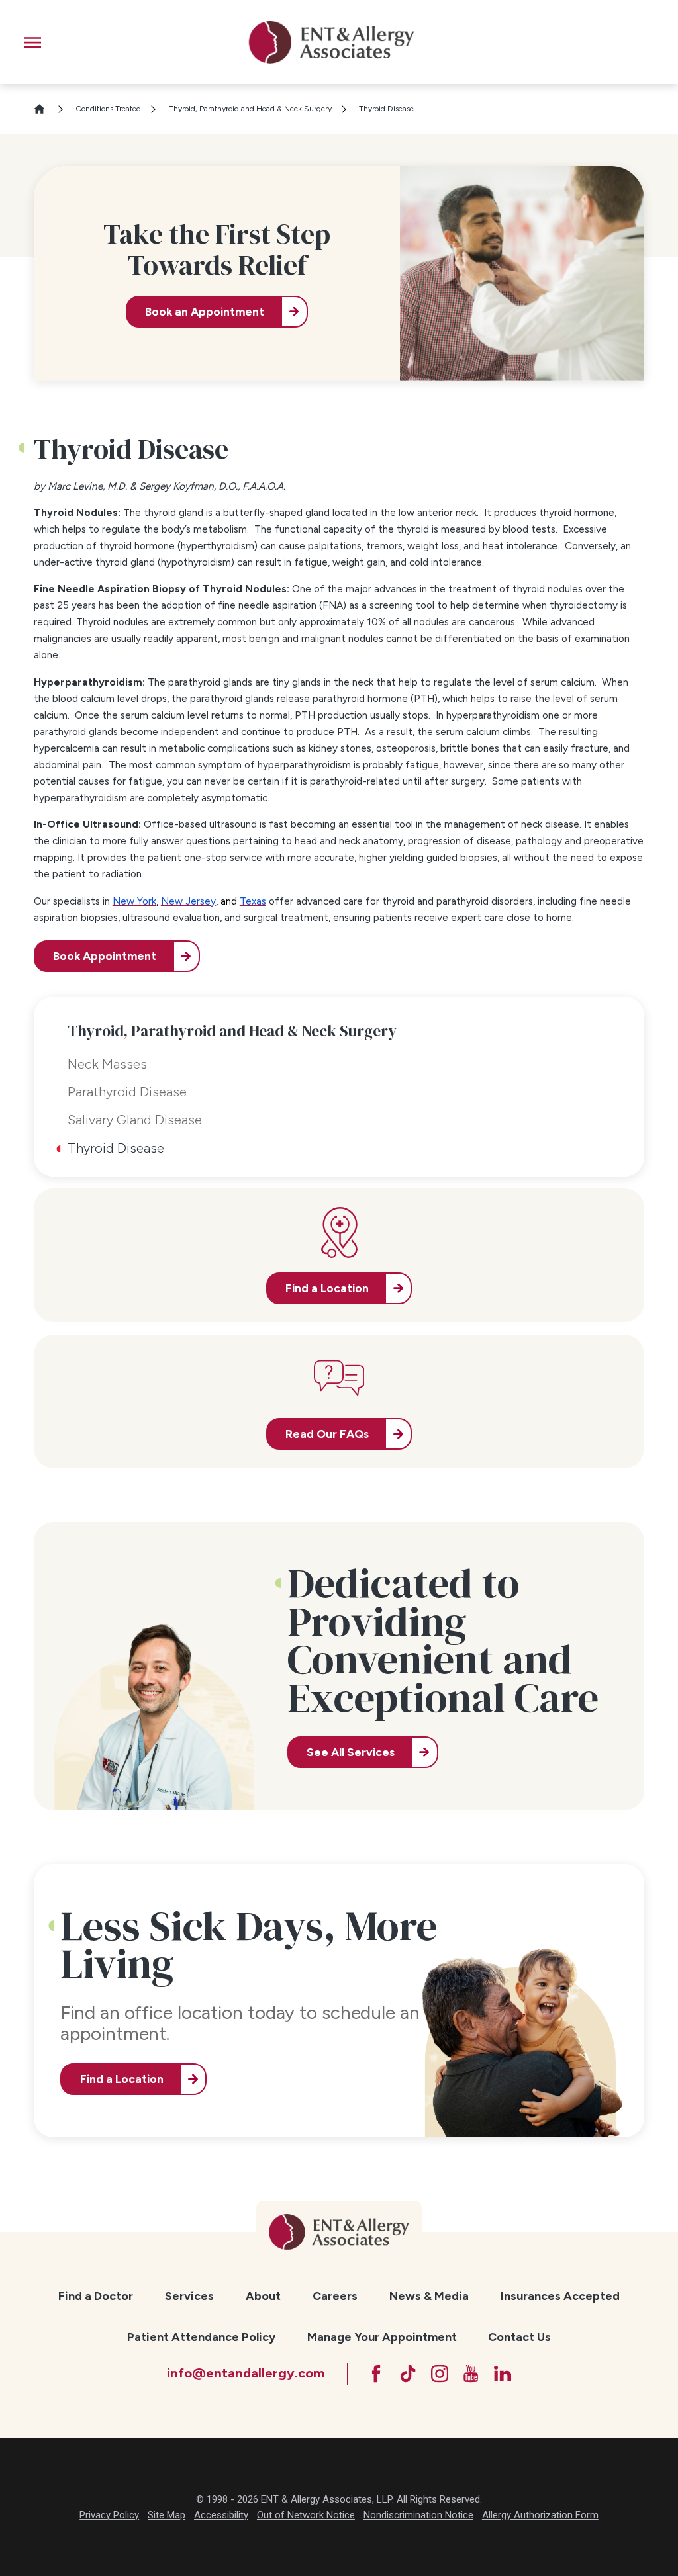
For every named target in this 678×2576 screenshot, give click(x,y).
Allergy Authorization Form (540, 2515)
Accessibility (221, 2515)
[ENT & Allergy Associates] (331, 42)
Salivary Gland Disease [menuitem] (135, 1120)
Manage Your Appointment (382, 2337)
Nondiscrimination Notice (418, 2515)
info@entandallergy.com (246, 2373)
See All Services (351, 1752)
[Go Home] (45, 109)
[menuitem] (96, 2296)
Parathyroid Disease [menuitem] (127, 1092)
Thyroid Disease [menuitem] (116, 1148)
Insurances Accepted (560, 2296)
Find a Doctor (96, 2296)
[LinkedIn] (503, 2374)
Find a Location (122, 2079)
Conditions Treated (108, 109)
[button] (32, 42)
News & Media (429, 2296)
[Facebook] (376, 2374)
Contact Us (519, 2337)
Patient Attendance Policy (201, 2337)
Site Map (167, 2515)
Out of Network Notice (306, 2515)
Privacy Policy (109, 2515)
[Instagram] (440, 2374)
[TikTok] (408, 2374)
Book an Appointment (205, 312)
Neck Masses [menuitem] (107, 1064)
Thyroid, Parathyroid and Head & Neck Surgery (250, 109)
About (263, 2296)
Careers (335, 2296)
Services (189, 2296)
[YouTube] (471, 2374)
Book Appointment (105, 956)
